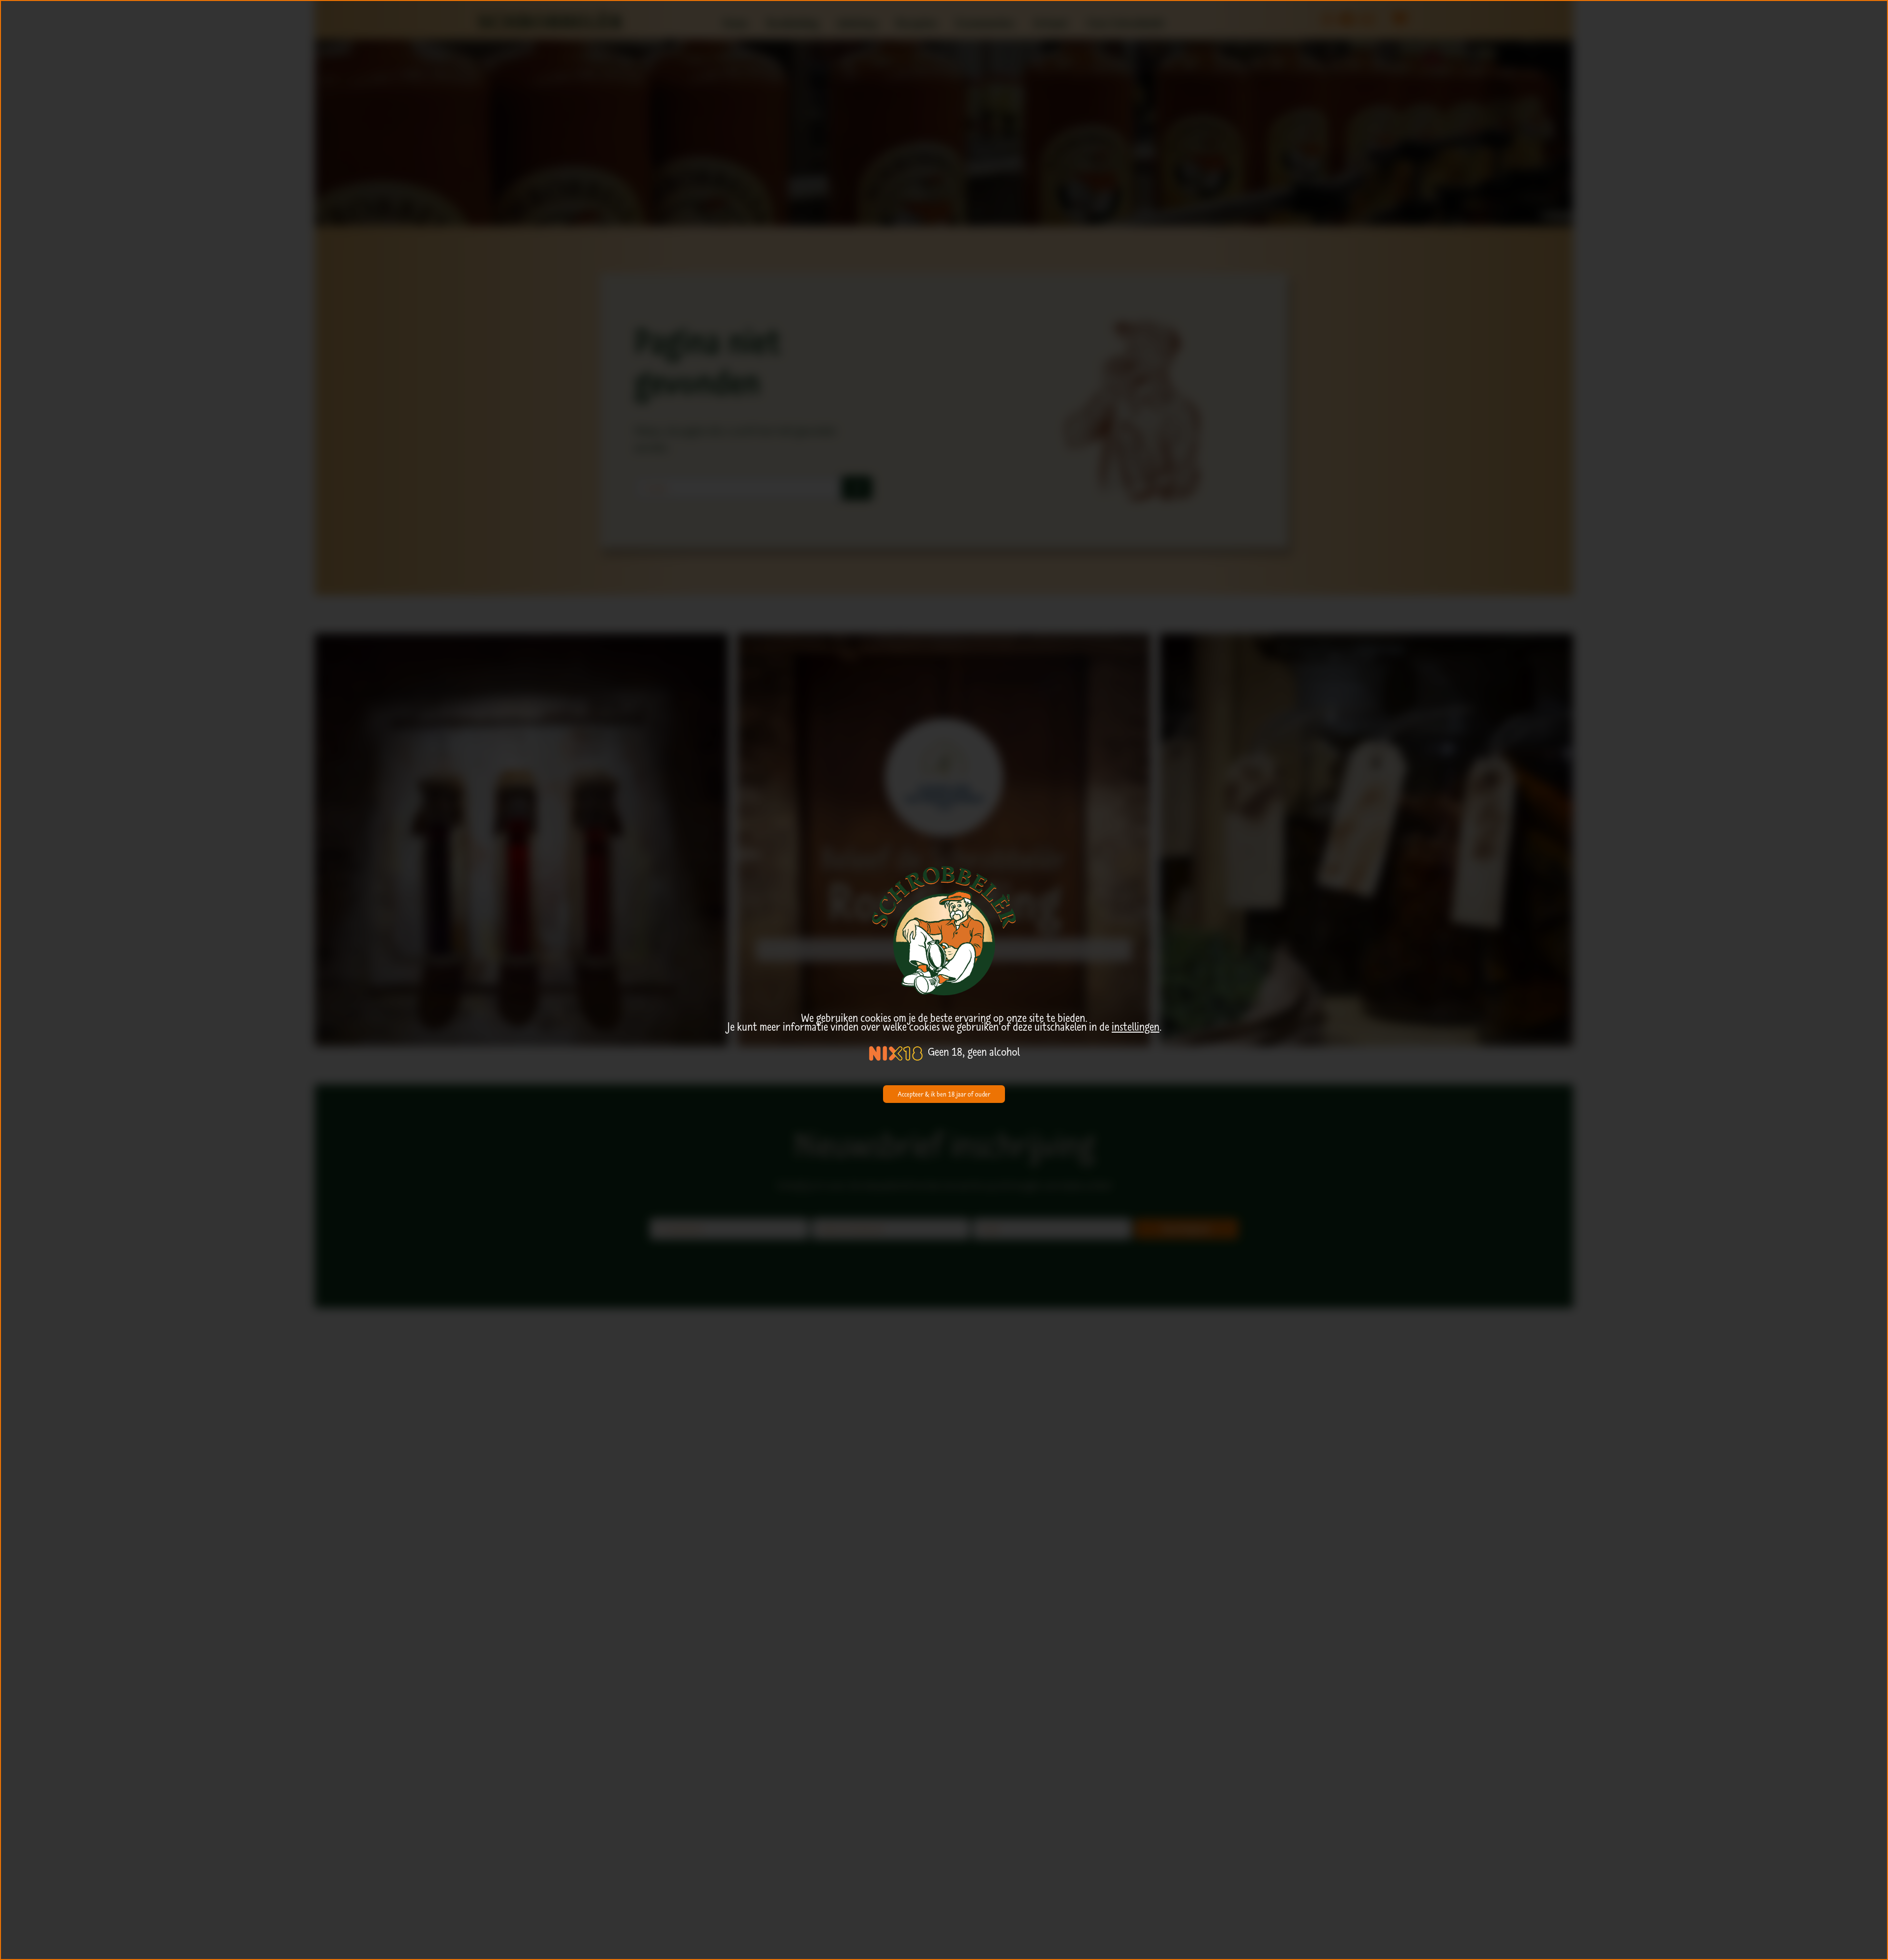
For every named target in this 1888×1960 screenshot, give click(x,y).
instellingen (1136, 1027)
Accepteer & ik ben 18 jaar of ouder (944, 1094)
